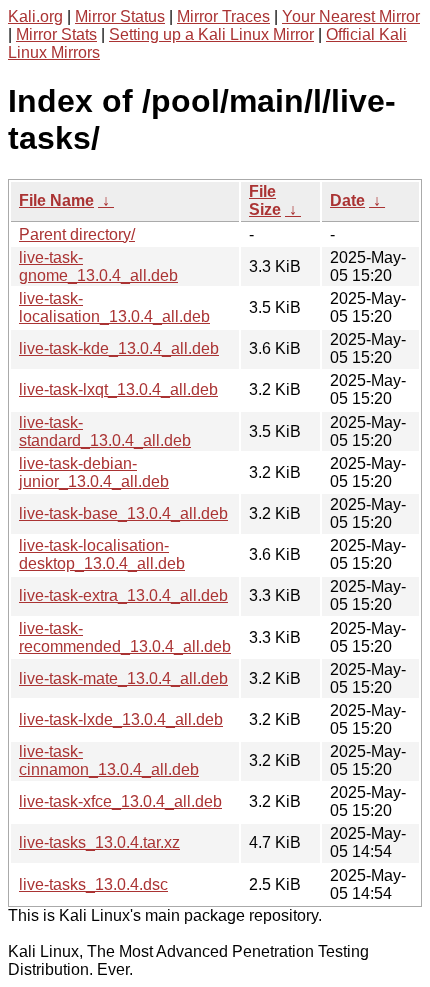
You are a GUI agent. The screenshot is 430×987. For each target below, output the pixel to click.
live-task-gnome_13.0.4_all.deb (98, 266)
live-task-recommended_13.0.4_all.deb (125, 637)
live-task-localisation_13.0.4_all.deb (114, 307)
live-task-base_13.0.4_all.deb (123, 513)
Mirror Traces (223, 16)
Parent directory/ (77, 234)
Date (347, 200)
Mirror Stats (56, 34)
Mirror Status (120, 16)
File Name (56, 200)
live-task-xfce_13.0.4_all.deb (120, 801)
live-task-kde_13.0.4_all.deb (119, 348)
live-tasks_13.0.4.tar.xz (99, 842)
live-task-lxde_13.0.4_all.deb (121, 719)
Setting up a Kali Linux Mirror (211, 34)
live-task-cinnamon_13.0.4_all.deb (109, 760)
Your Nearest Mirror (351, 16)
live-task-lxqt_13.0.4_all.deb (118, 389)
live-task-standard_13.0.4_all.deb (105, 431)
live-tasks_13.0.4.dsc (93, 884)
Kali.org (35, 16)
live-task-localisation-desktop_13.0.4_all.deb (102, 554)
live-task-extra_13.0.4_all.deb (123, 595)
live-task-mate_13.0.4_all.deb (123, 678)
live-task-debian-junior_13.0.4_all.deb (94, 472)
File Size (265, 200)
